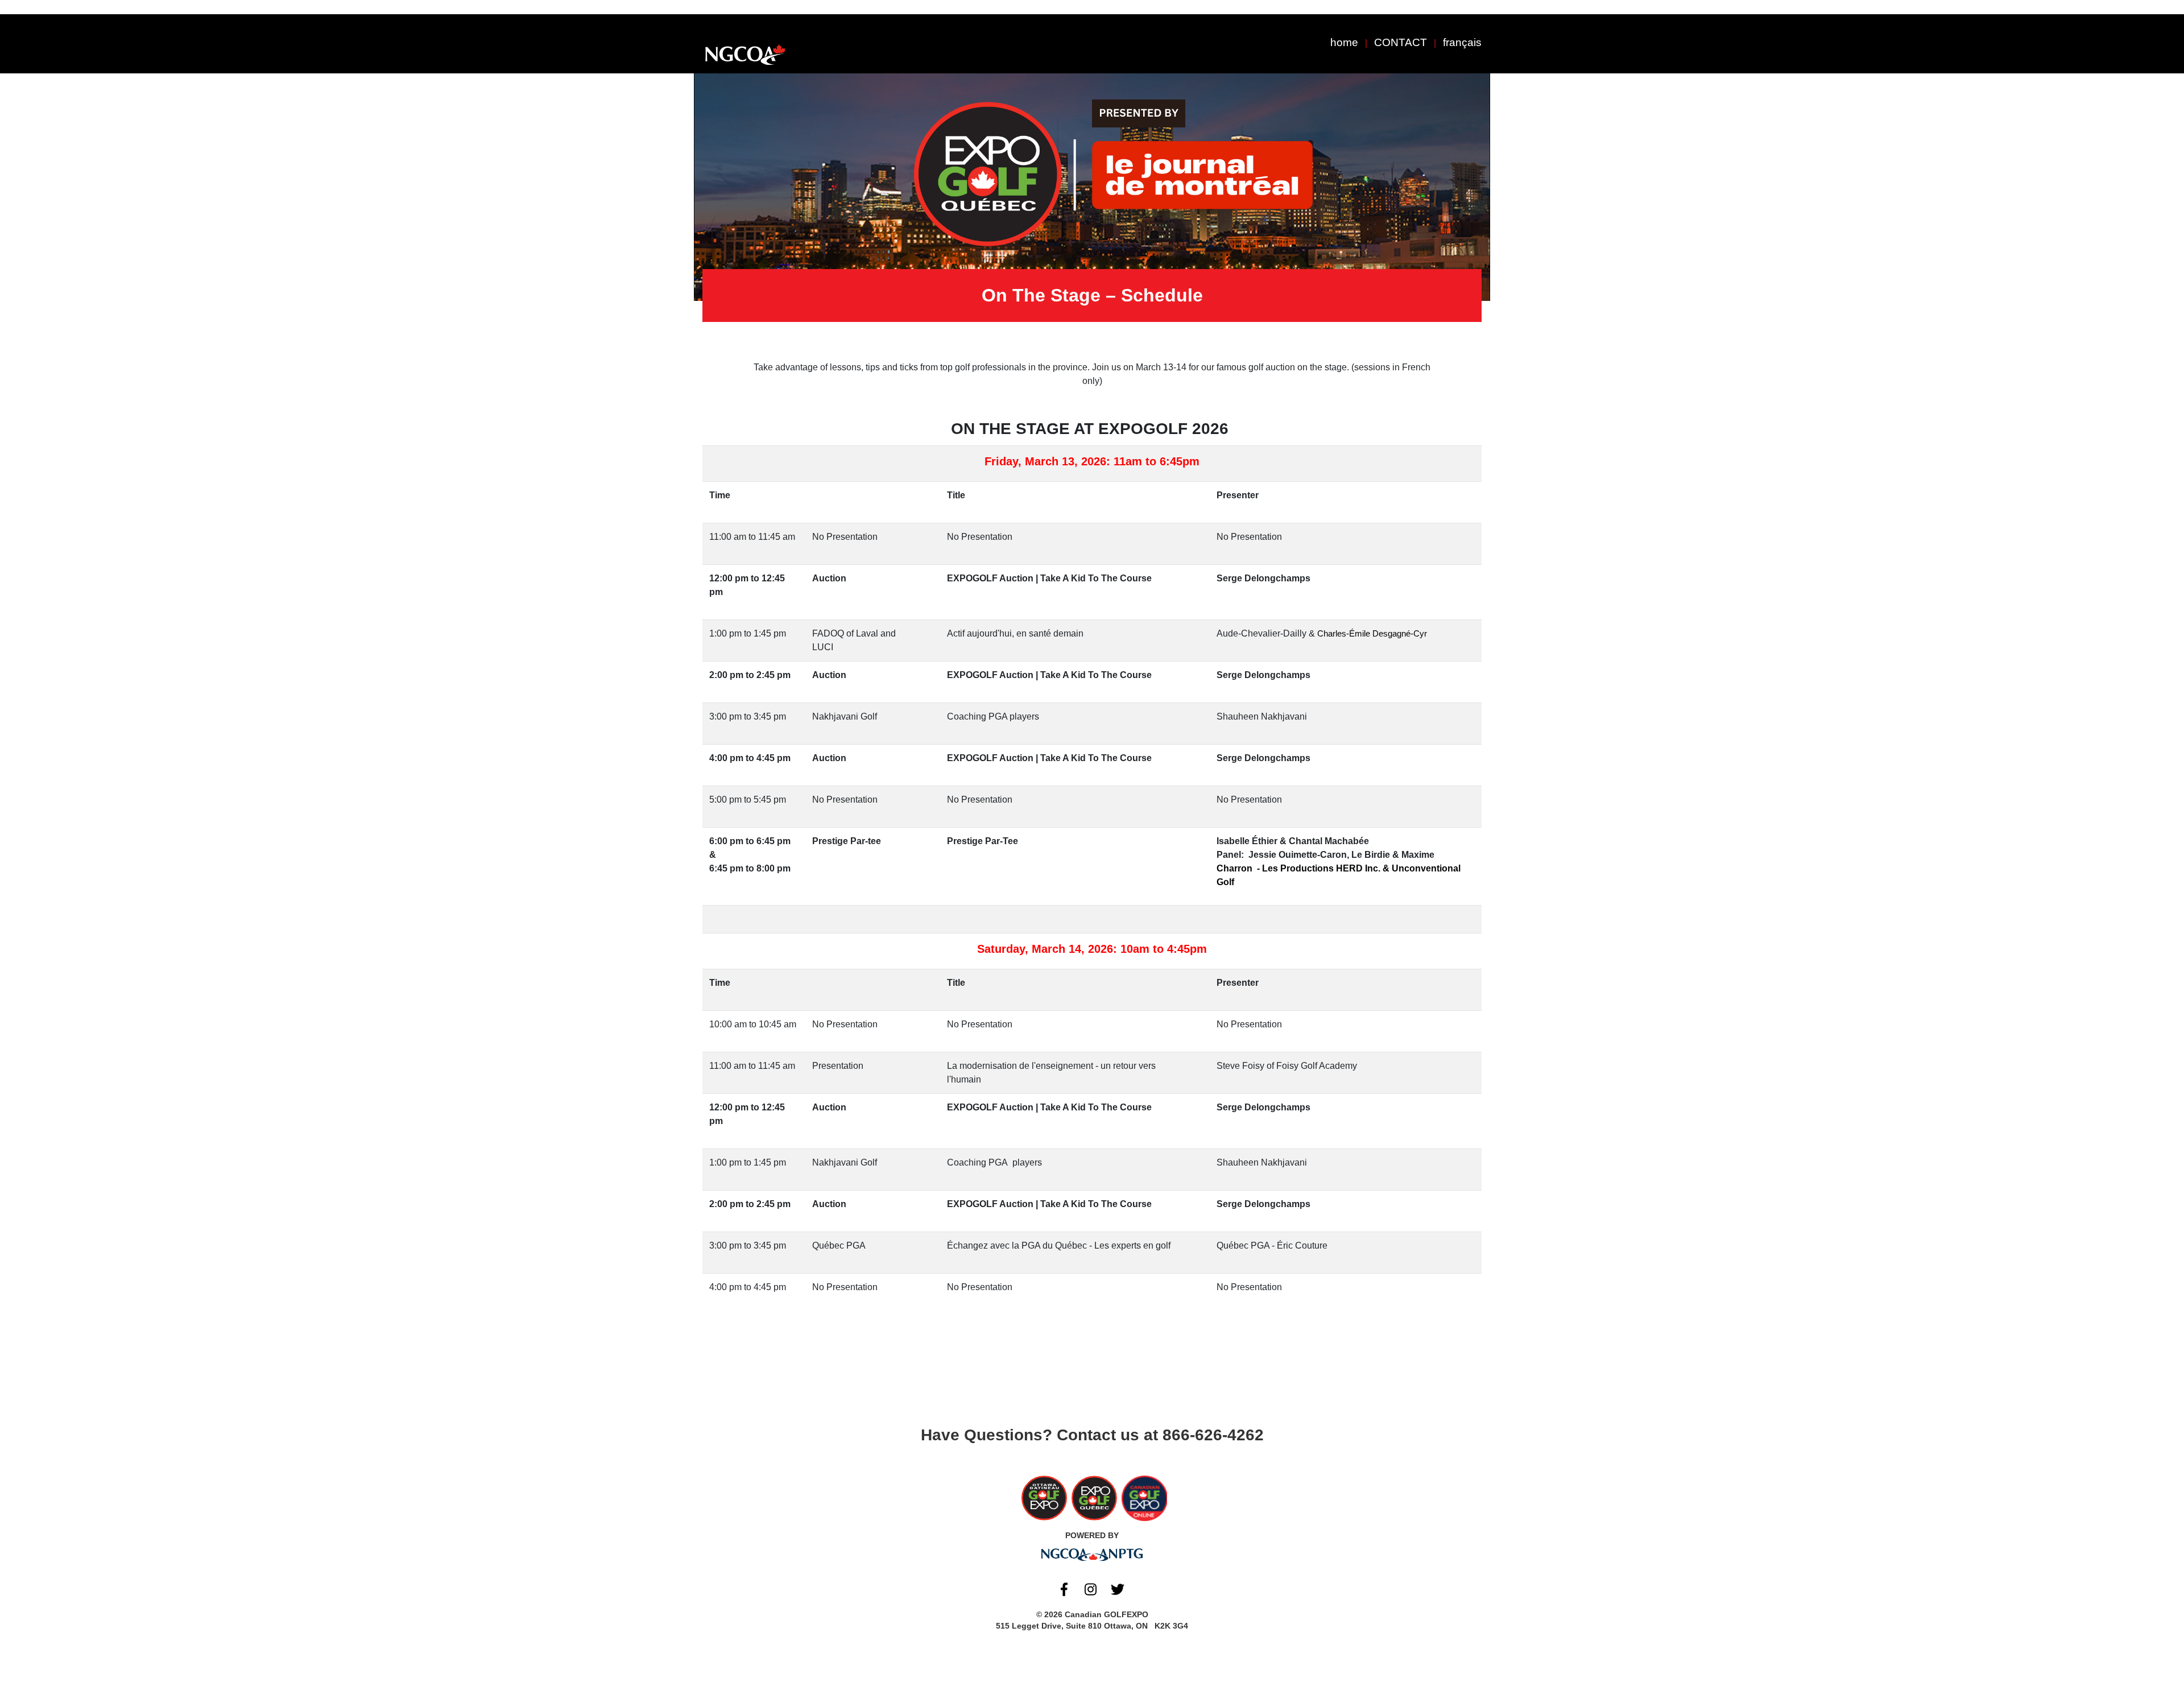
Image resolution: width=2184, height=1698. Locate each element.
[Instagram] (1091, 1589)
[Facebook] (1064, 1589)
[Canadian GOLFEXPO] (745, 55)
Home (1344, 42)
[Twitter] (1118, 1589)
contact (1401, 42)
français (1462, 42)
